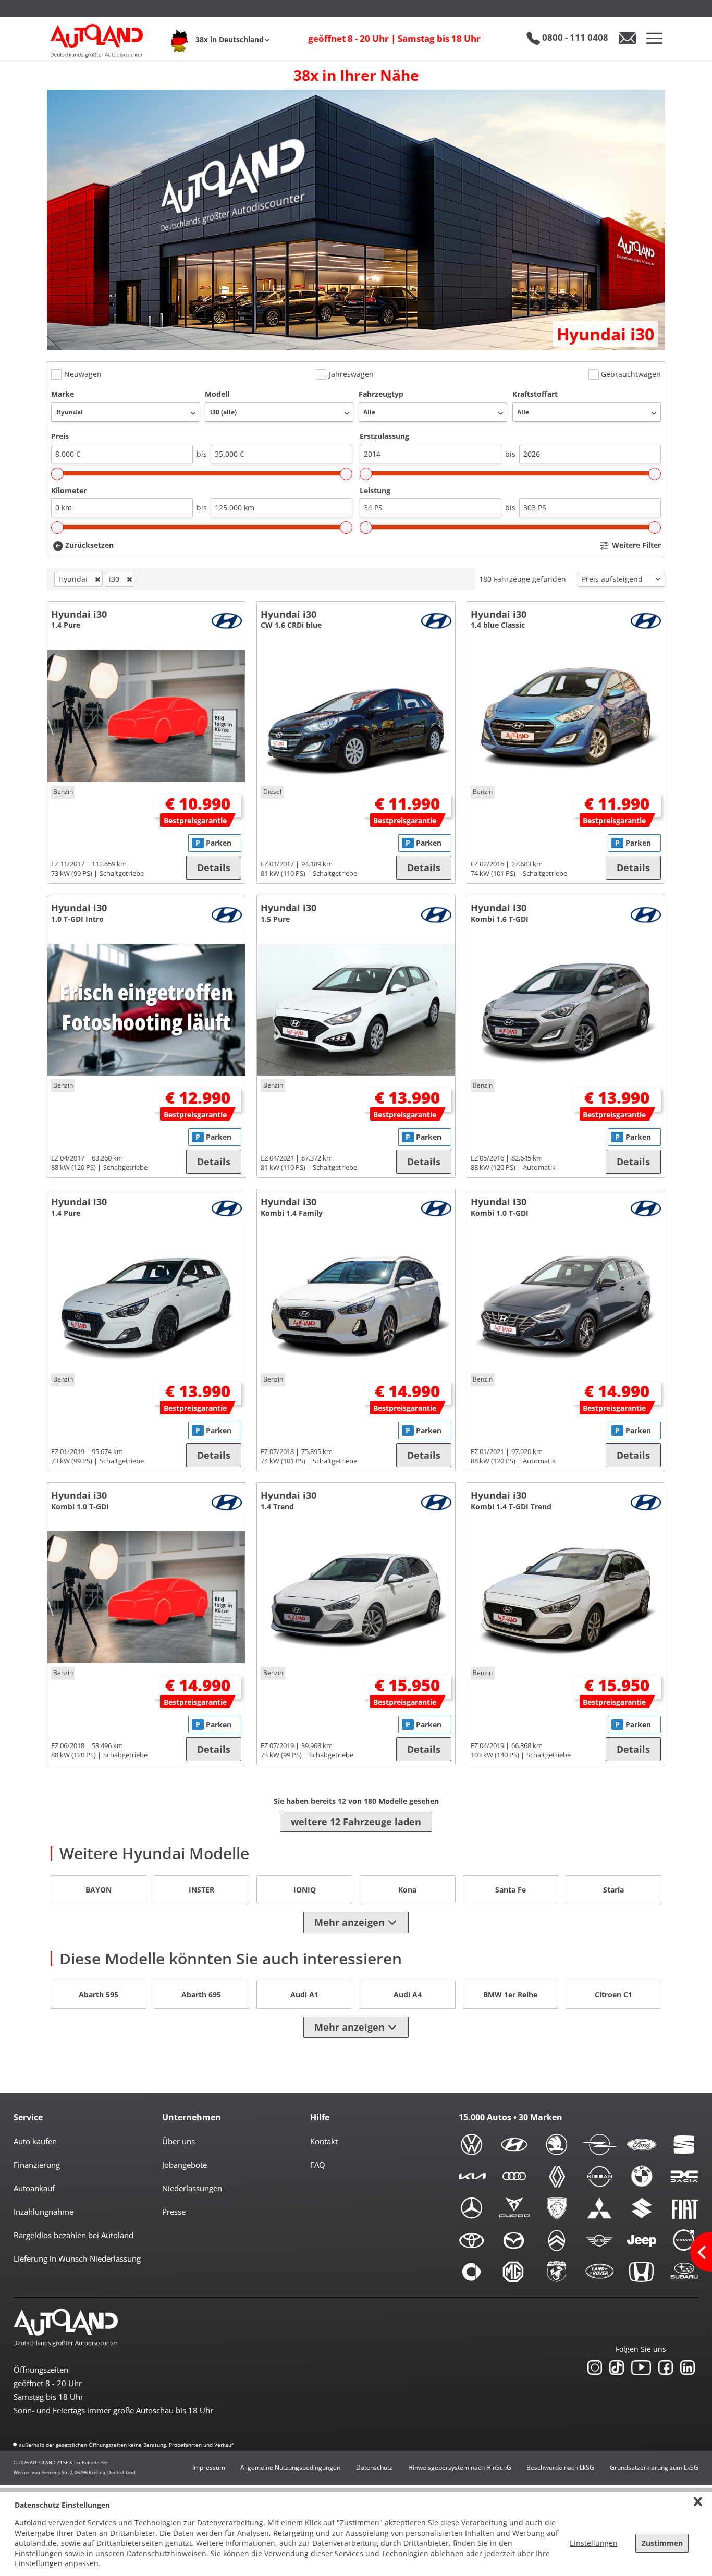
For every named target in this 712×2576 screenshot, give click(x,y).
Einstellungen (594, 2543)
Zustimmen (662, 2543)
